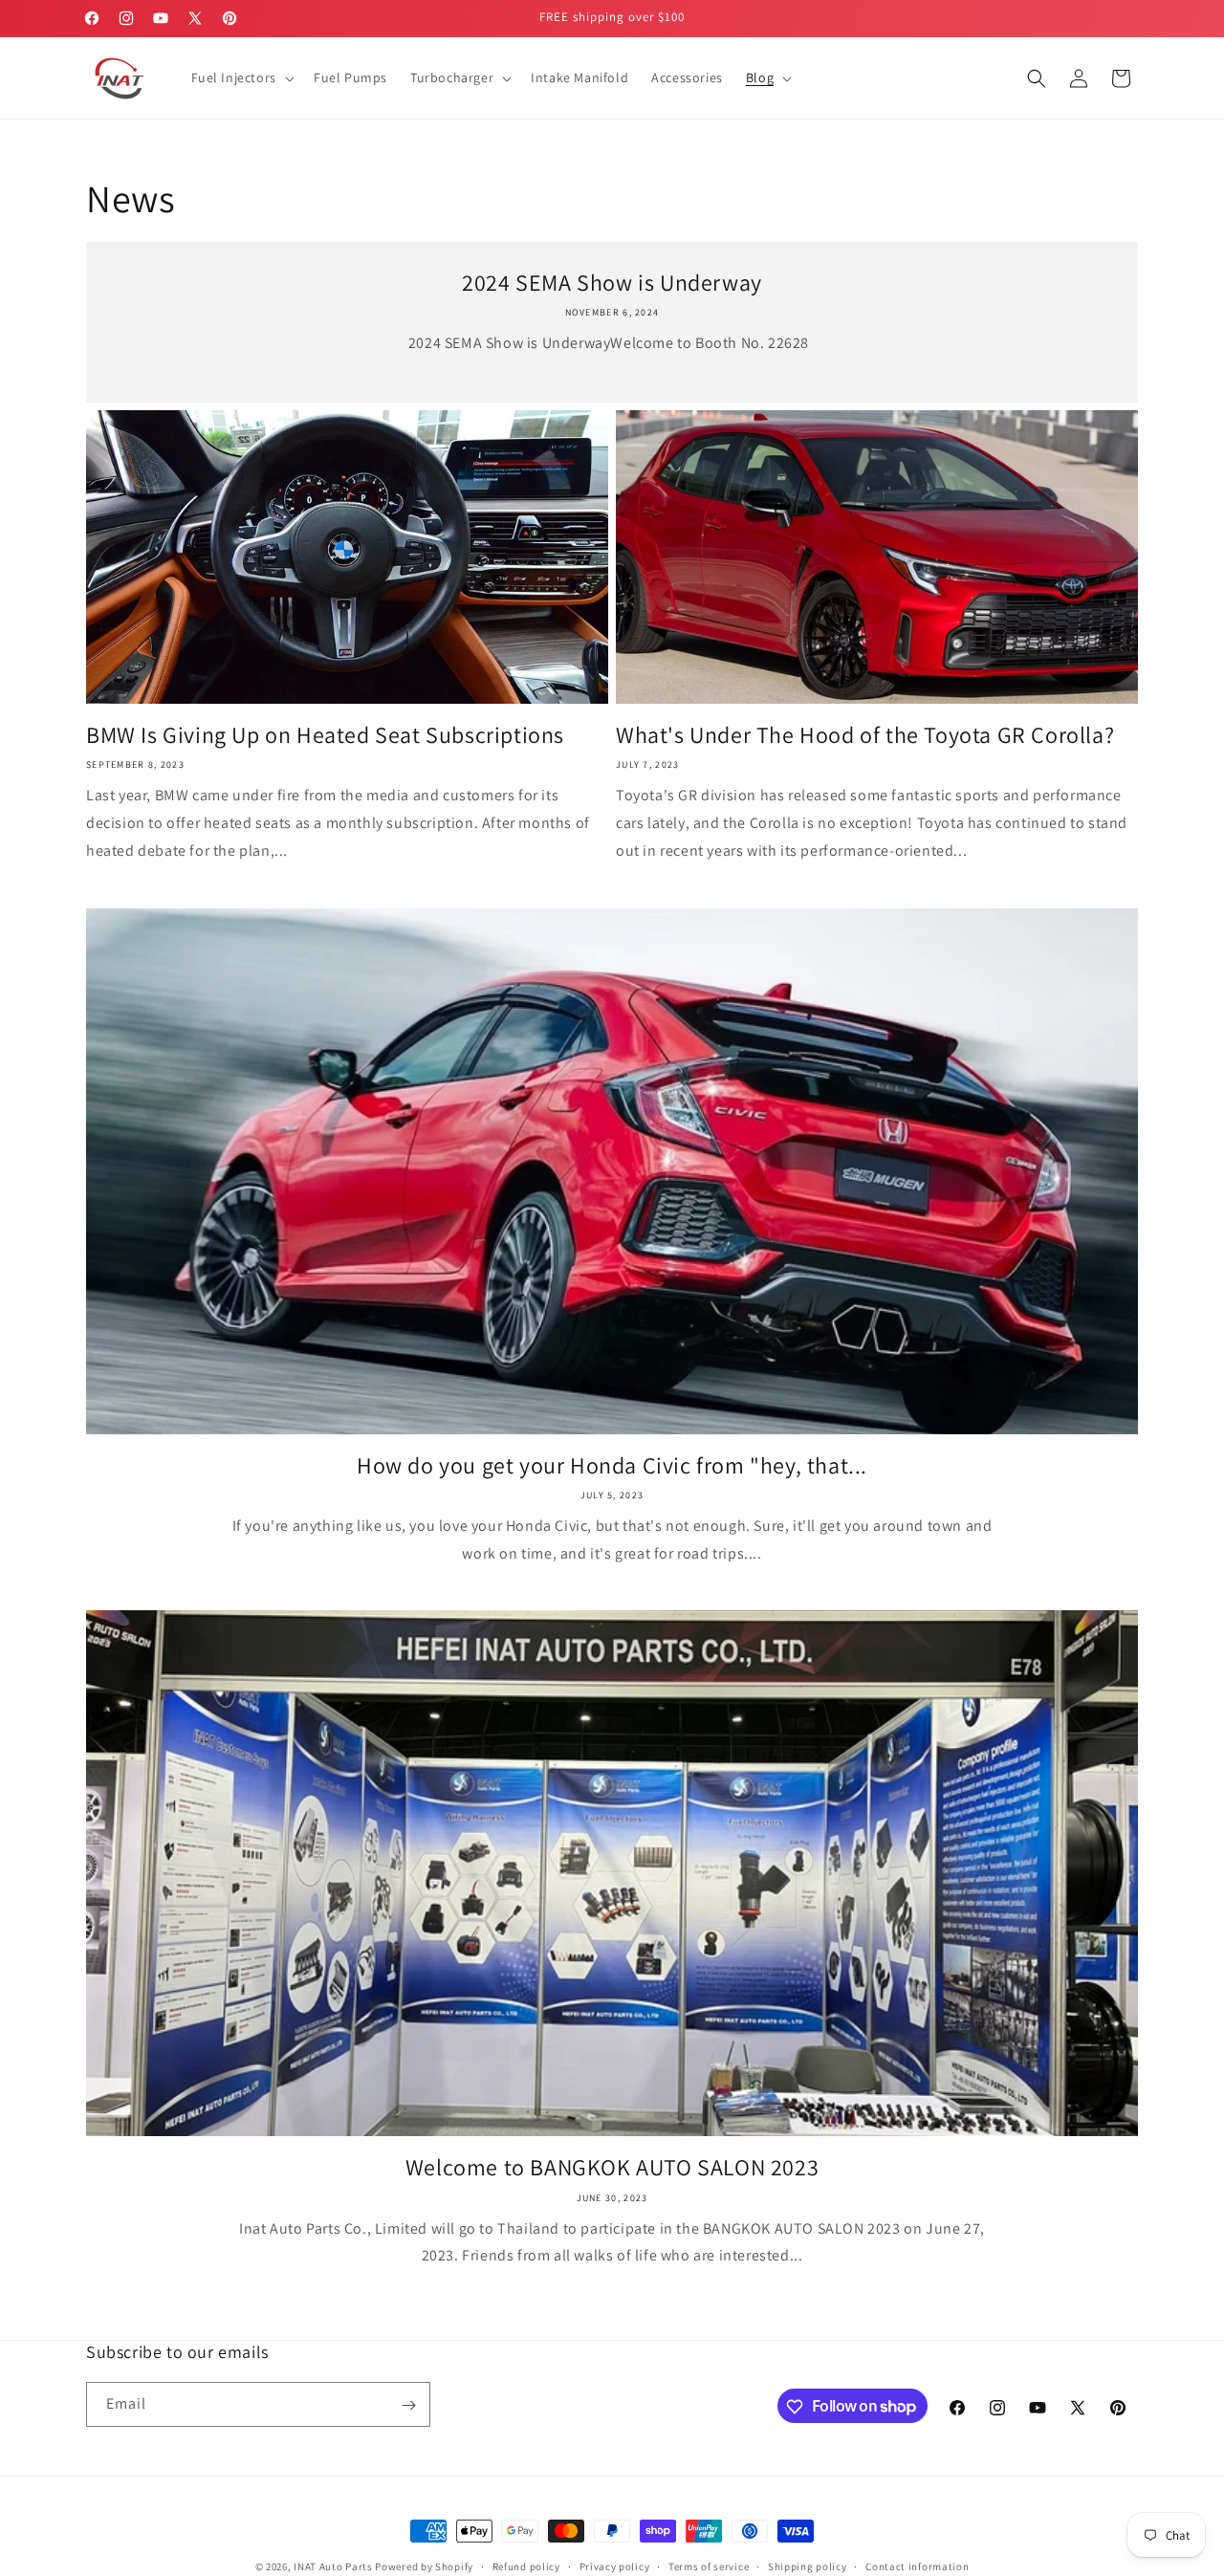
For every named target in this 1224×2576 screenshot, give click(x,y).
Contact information (917, 2565)
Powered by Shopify (424, 2566)
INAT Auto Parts (333, 2566)
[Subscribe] (408, 2405)
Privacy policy (615, 2565)
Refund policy (526, 2565)
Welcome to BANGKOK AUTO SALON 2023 (612, 2167)
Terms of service (709, 2565)
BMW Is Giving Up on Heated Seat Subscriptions (325, 735)
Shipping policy (808, 2565)
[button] (241, 77)
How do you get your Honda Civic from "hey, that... (612, 1465)
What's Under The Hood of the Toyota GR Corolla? (865, 735)
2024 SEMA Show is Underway (612, 283)
